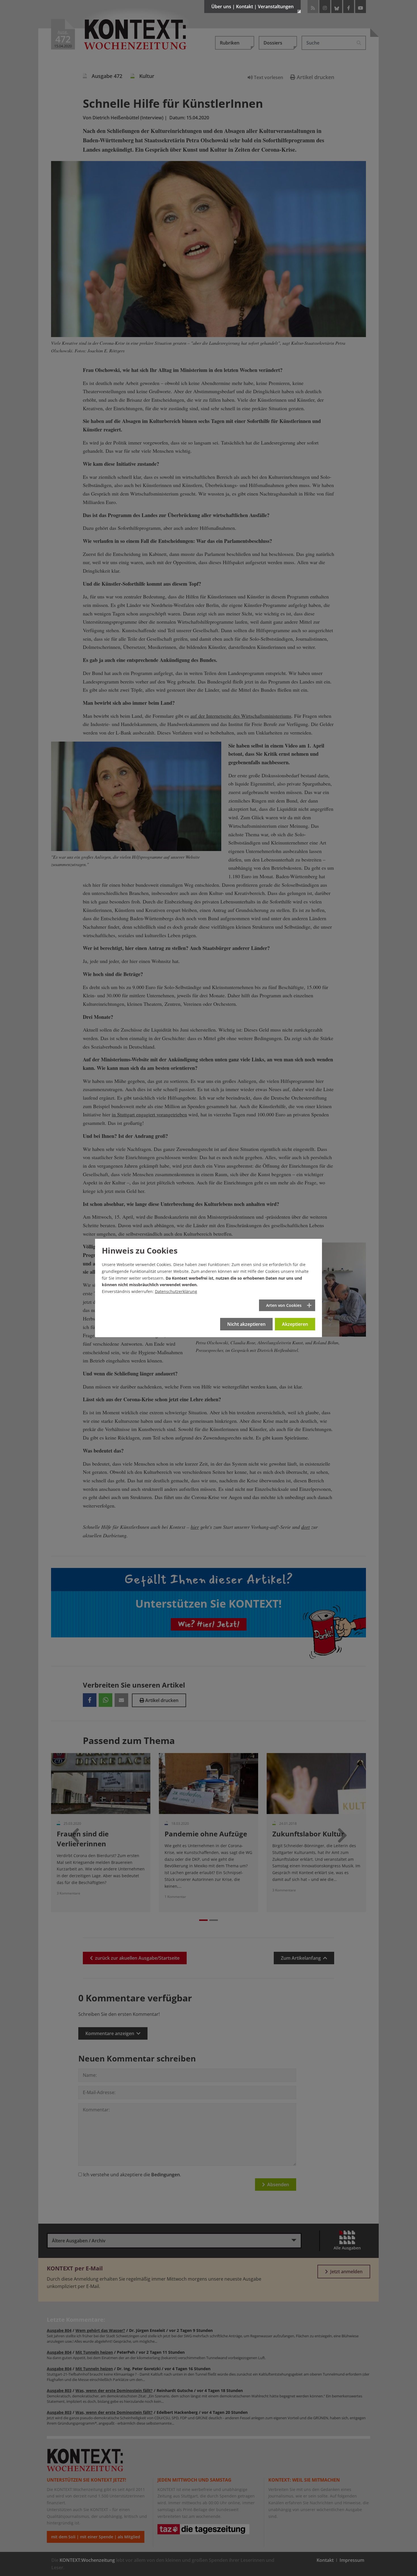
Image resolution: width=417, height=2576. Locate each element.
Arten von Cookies (284, 1305)
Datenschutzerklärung (176, 1291)
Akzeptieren (295, 1324)
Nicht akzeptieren (246, 1324)
